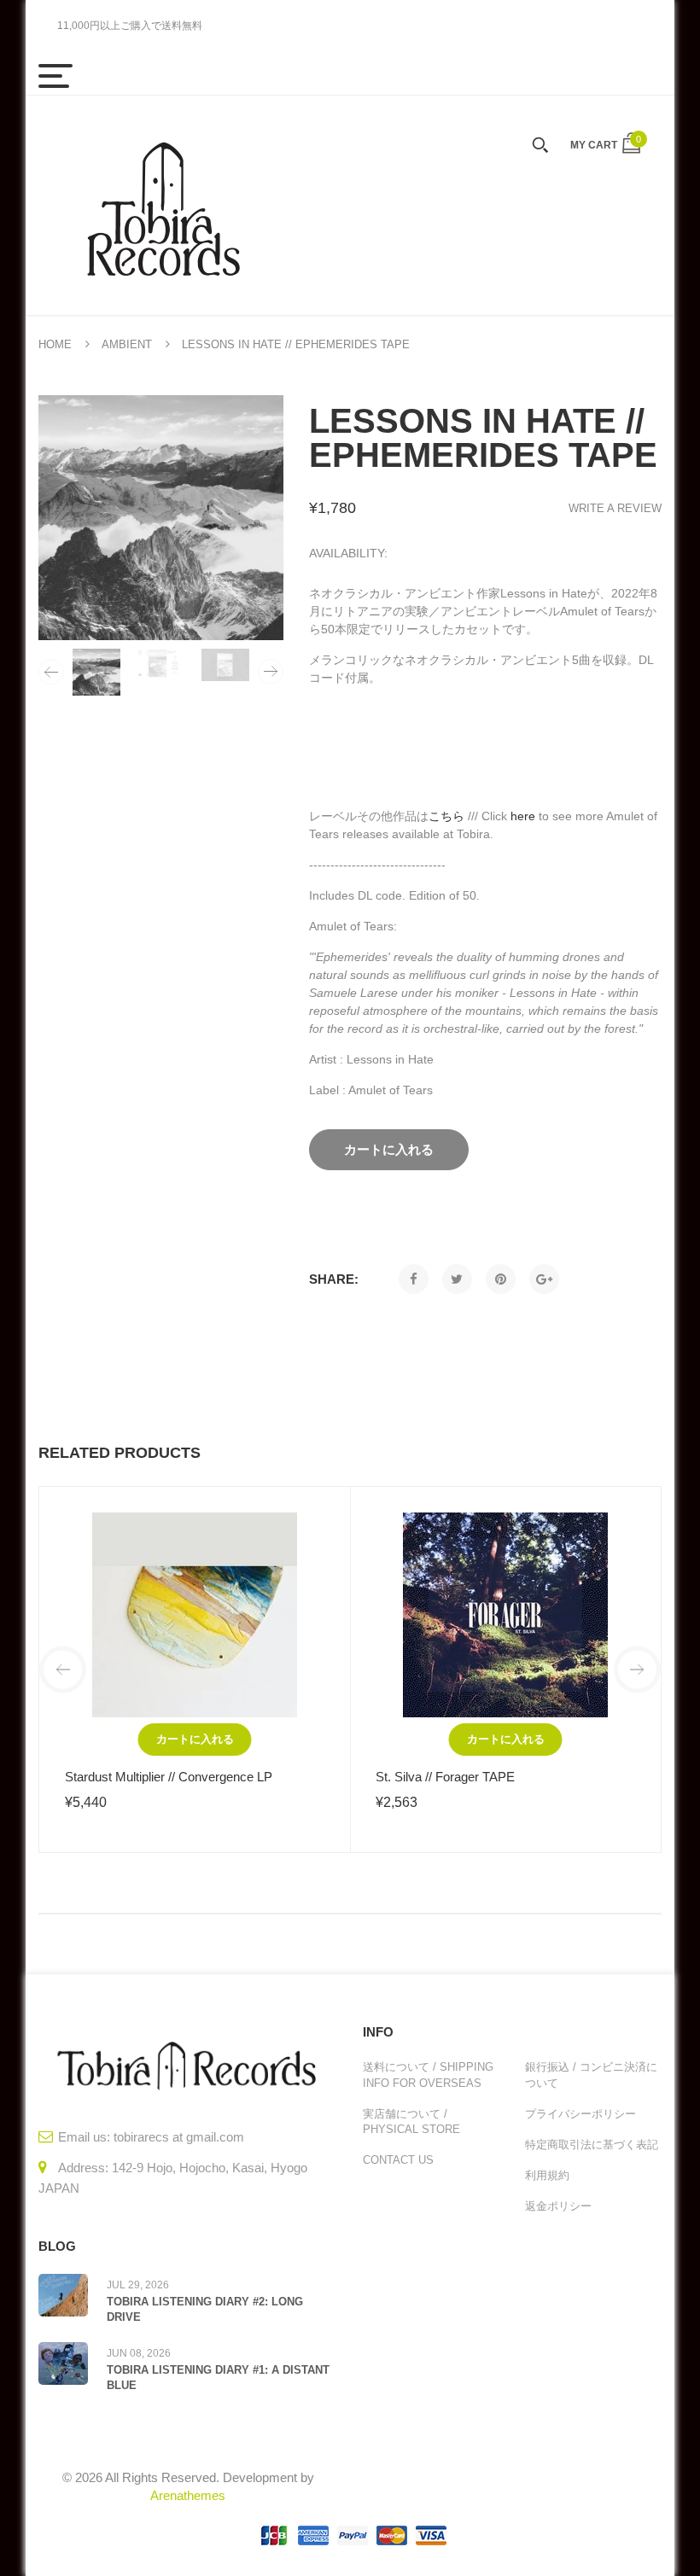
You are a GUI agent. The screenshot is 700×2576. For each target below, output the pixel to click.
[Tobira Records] (162, 205)
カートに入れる (195, 1739)
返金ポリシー (558, 2206)
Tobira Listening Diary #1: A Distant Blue (218, 2378)
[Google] (544, 1279)
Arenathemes (188, 2495)
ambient (127, 344)
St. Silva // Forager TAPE (445, 1777)
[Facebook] (414, 1279)
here (523, 816)
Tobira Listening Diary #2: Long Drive (205, 2309)
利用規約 (547, 2175)
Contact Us (398, 2160)
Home (55, 344)
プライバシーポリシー (580, 2114)
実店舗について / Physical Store (411, 2121)
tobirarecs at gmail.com (179, 2137)
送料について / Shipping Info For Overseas (428, 2075)
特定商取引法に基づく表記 (592, 2145)
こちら (446, 816)
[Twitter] (457, 1279)
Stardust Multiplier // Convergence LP (169, 1777)
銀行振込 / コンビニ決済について (591, 2075)
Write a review (615, 508)
